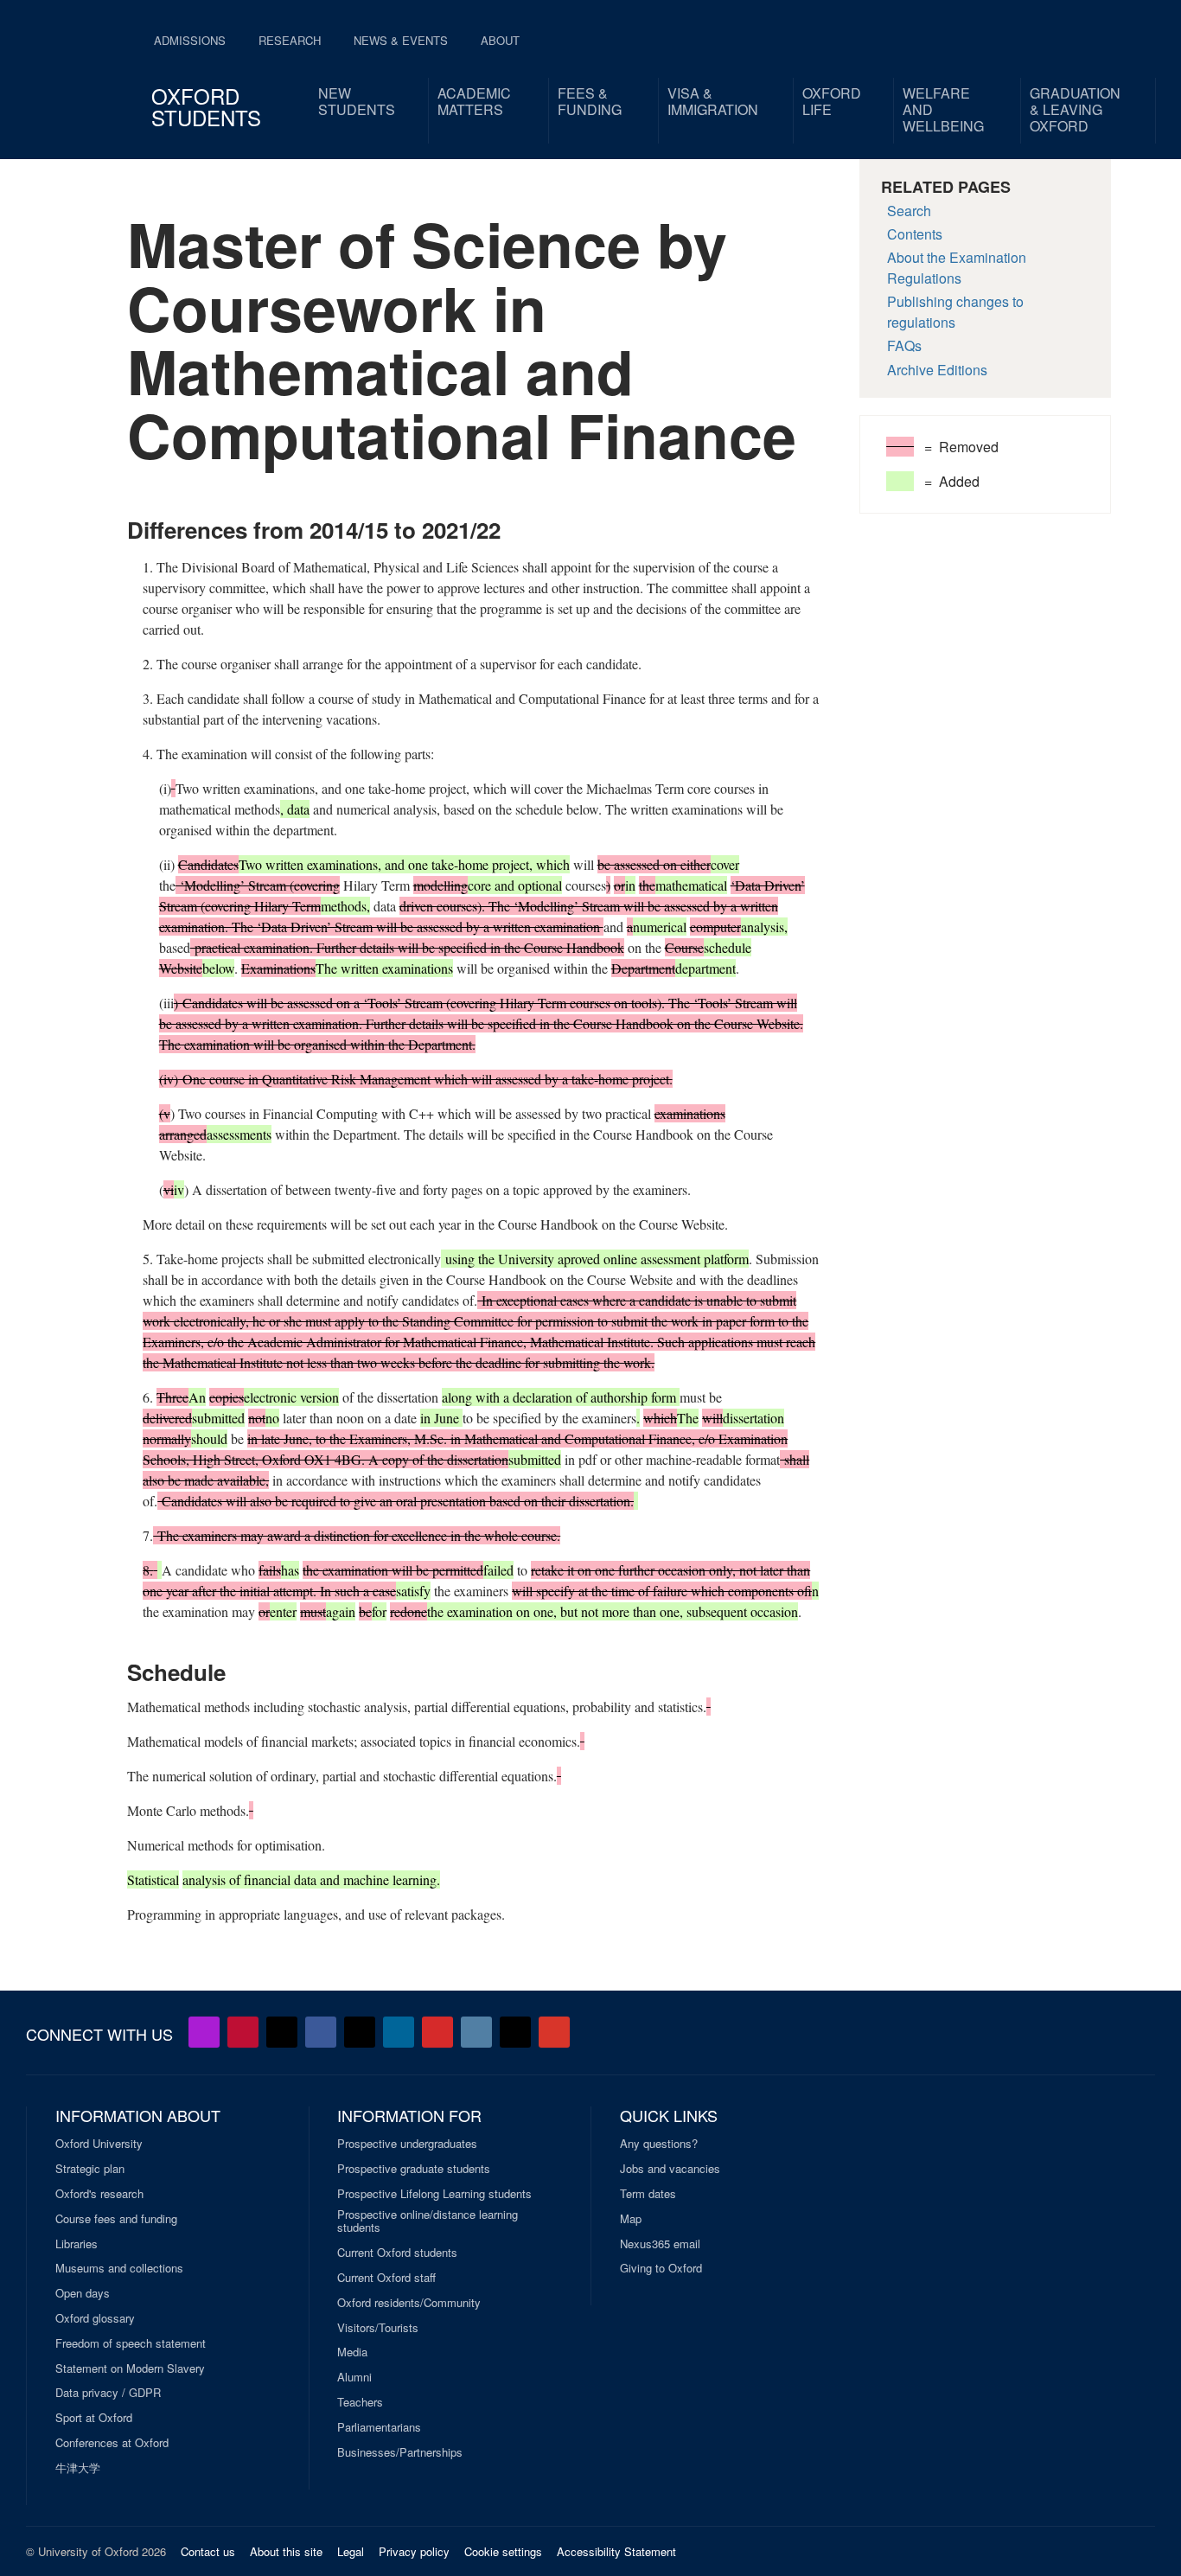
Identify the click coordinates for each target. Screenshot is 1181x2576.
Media (352, 2352)
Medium (515, 2032)
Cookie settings (503, 2551)
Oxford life (832, 101)
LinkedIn (399, 2032)
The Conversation (554, 2032)
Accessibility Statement (616, 2551)
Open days (83, 2293)
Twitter (282, 2032)
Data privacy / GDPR (108, 2393)
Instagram (476, 2032)
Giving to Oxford (661, 2268)
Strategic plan (90, 2169)
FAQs (904, 345)
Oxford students (206, 106)
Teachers (360, 2402)
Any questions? (659, 2144)
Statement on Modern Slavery (130, 2368)
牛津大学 (78, 2468)
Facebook (321, 2032)
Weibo (437, 2032)
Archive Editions (937, 370)
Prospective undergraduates (407, 2144)
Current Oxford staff (386, 2278)
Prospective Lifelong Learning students (434, 2194)
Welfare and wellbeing (943, 109)
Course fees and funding (116, 2219)
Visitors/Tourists (378, 2328)
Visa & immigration (713, 101)
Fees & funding (590, 101)
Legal (351, 2551)
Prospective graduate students (414, 2169)
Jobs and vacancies (670, 2169)
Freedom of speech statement (131, 2343)
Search (909, 211)
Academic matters (474, 101)
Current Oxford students (397, 2253)
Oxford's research (99, 2194)
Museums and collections (119, 2268)
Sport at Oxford (94, 2418)
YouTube (243, 2032)
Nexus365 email (660, 2244)
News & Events (401, 40)
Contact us (208, 2551)
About (500, 40)
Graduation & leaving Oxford (1075, 109)
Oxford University (99, 2144)
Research (290, 40)
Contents (915, 234)
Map (631, 2219)
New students (357, 101)
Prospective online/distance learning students (428, 2221)
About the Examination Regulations (957, 268)
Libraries (77, 2244)
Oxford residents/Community (409, 2303)
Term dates (648, 2194)
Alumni (354, 2377)
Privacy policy (414, 2551)
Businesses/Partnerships (400, 2452)
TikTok (360, 2032)
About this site (286, 2551)
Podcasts (204, 2032)
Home (73, 69)
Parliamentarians (379, 2427)
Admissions (190, 40)
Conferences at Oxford (112, 2443)
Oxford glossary (95, 2318)
